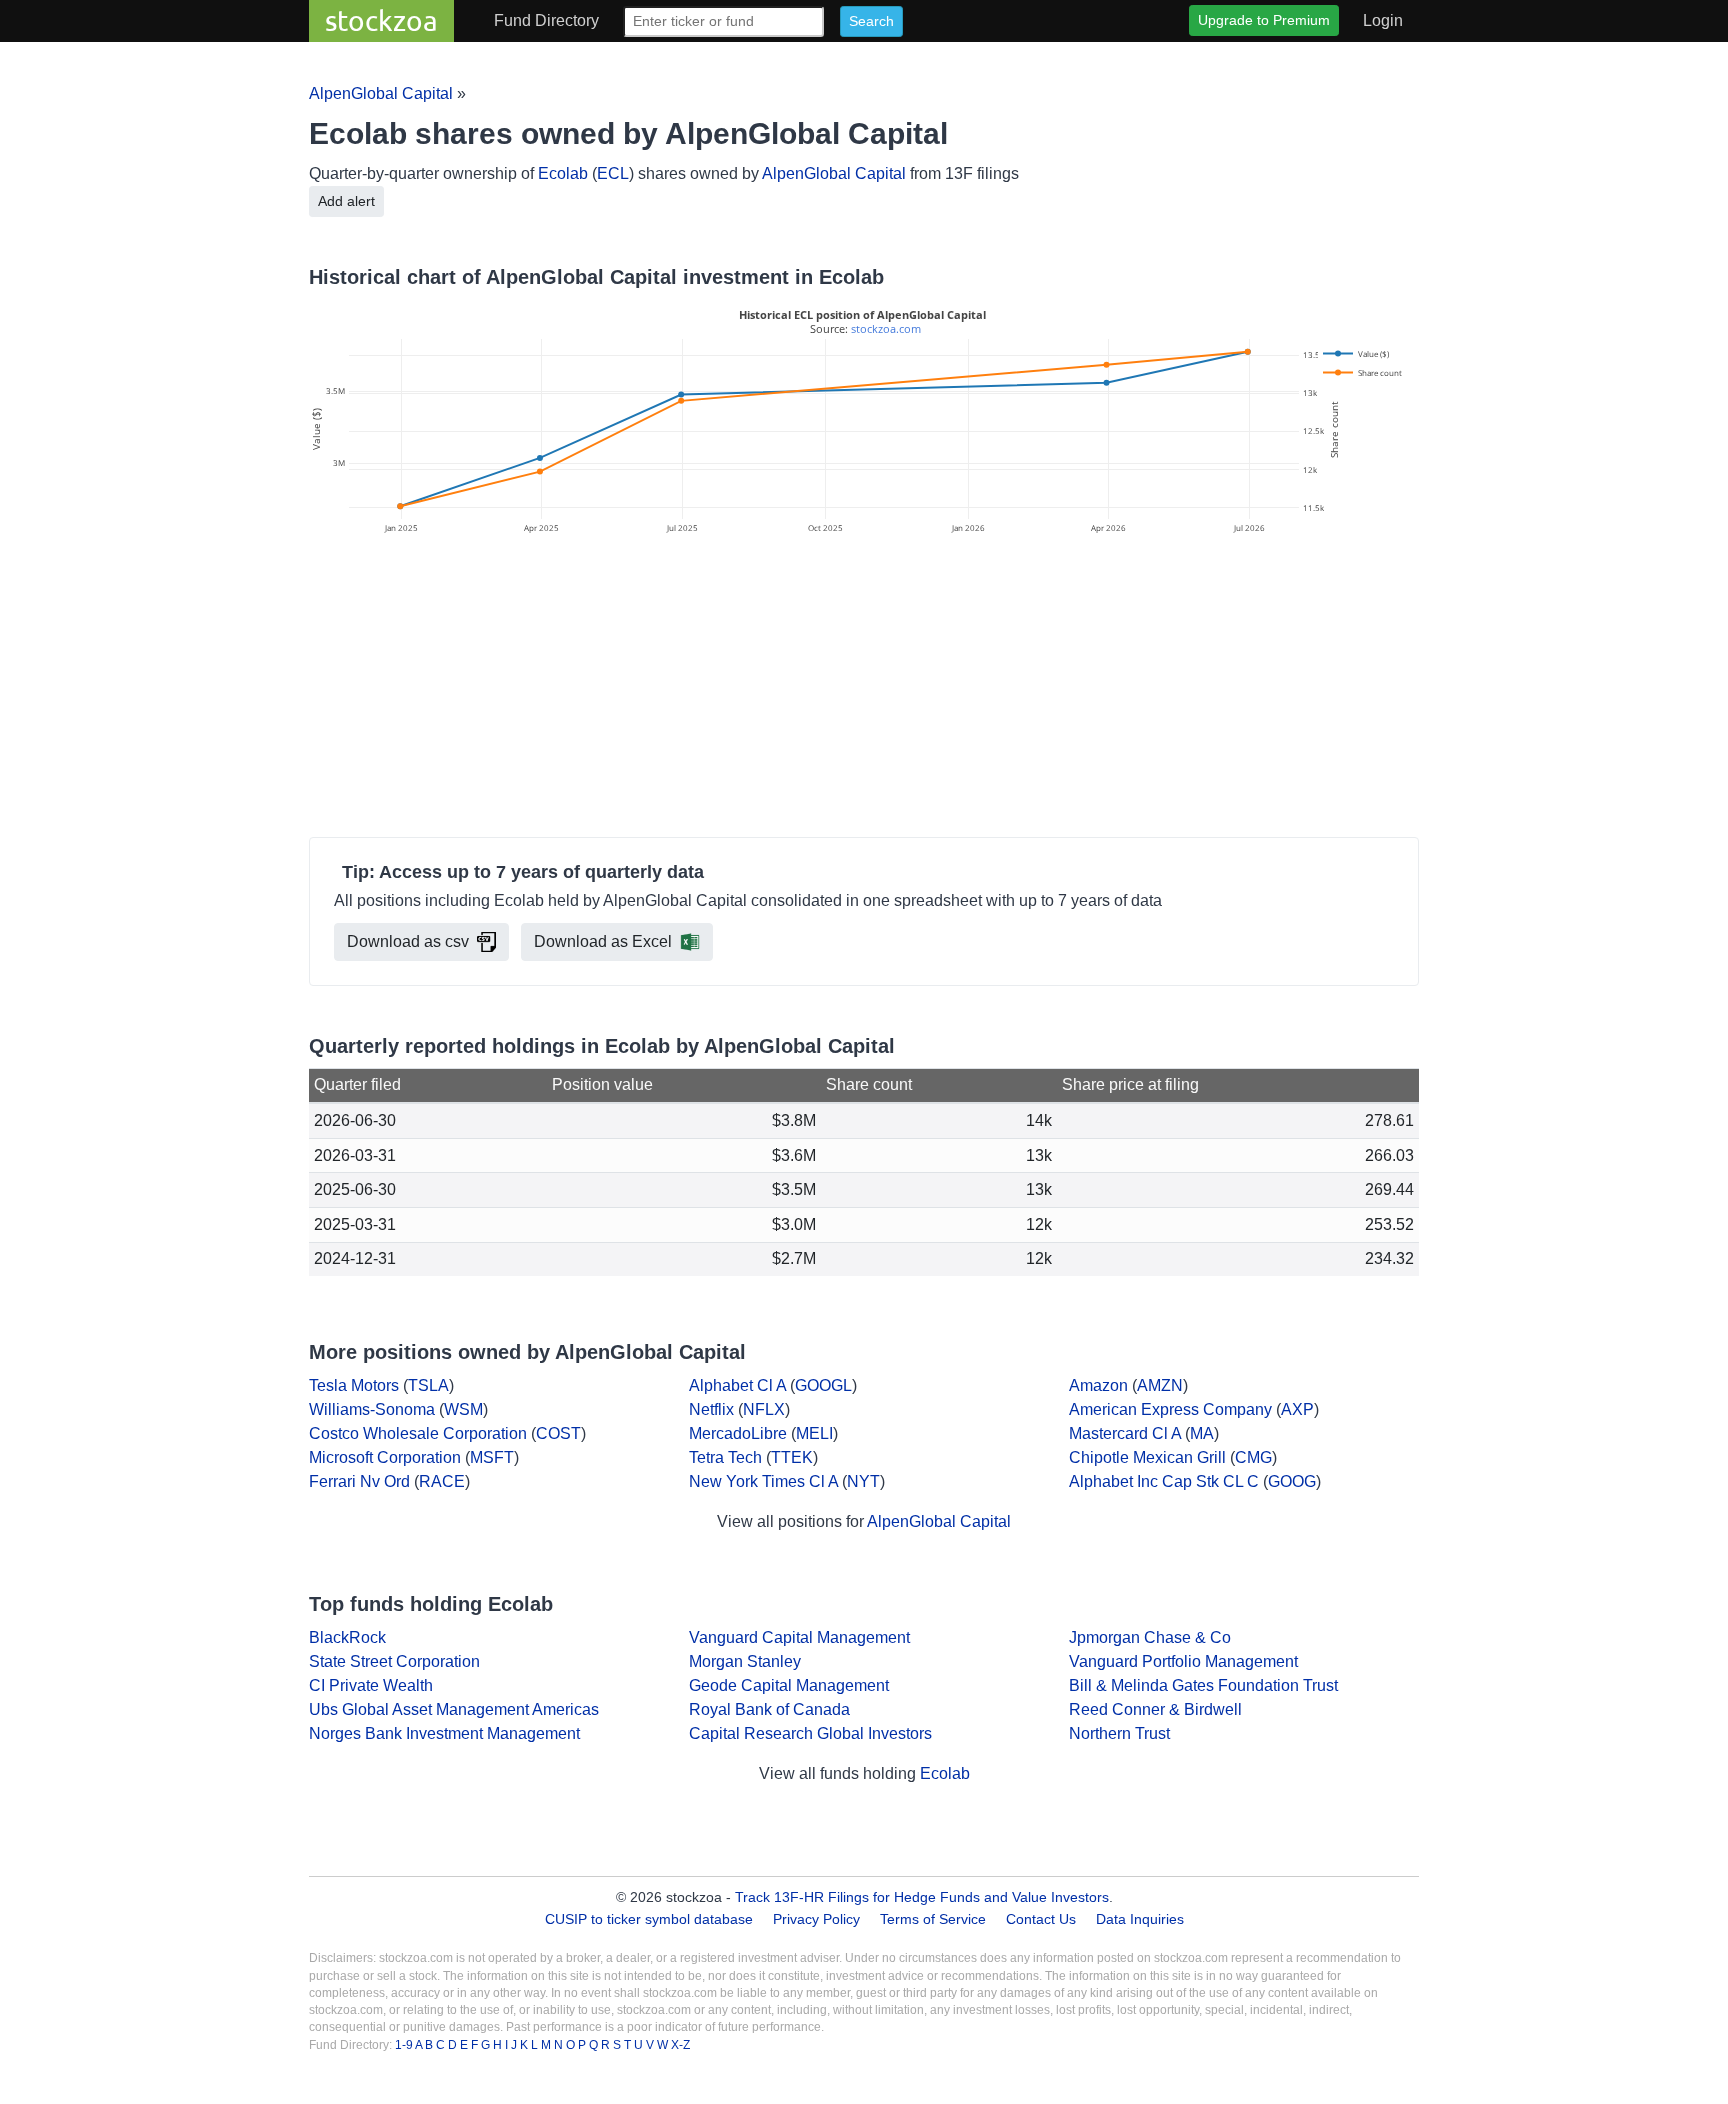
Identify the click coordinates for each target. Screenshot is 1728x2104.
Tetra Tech (725, 1457)
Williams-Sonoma (372, 1409)
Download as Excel (603, 941)
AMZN (1160, 1385)
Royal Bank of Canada (769, 1709)
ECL (613, 173)
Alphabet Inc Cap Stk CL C (1164, 1481)
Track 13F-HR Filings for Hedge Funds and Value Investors (922, 1897)
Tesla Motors (354, 1385)
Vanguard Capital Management (799, 1637)
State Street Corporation (394, 1661)
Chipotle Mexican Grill (1147, 1457)
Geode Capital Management (789, 1685)
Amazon (1098, 1385)
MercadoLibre (738, 1433)
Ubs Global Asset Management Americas (454, 1709)
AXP (1297, 1409)
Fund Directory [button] (546, 20)
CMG (1253, 1457)
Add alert (346, 201)
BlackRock (347, 1637)
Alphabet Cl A (737, 1385)
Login (1383, 20)
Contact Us (1041, 1919)
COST (558, 1433)
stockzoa (381, 20)
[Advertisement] (864, 689)
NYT (863, 1481)
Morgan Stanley (745, 1661)
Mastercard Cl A (1125, 1433)
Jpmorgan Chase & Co (1150, 1637)
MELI (814, 1433)
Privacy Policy (816, 1919)
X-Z (680, 2045)
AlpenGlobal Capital (381, 93)
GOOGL (823, 1385)
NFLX (764, 1409)
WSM (463, 1409)
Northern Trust (1119, 1733)
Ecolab (563, 173)
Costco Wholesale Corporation (418, 1433)
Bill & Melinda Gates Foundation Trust (1203, 1685)
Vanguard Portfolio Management (1183, 1661)
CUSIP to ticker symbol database (651, 1919)
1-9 (405, 2045)
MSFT (492, 1457)
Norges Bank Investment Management (444, 1733)
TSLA (428, 1385)
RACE (442, 1481)
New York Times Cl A (763, 1481)
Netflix (711, 1409)
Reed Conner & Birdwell (1155, 1709)
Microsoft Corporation (385, 1457)
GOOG (1292, 1481)
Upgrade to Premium (1264, 20)
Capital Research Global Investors (810, 1733)
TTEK (792, 1457)
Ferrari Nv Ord (359, 1481)
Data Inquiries (1140, 1919)
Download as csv (408, 941)
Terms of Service (933, 1919)
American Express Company (1170, 1409)
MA (1202, 1433)
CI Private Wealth (371, 1685)
